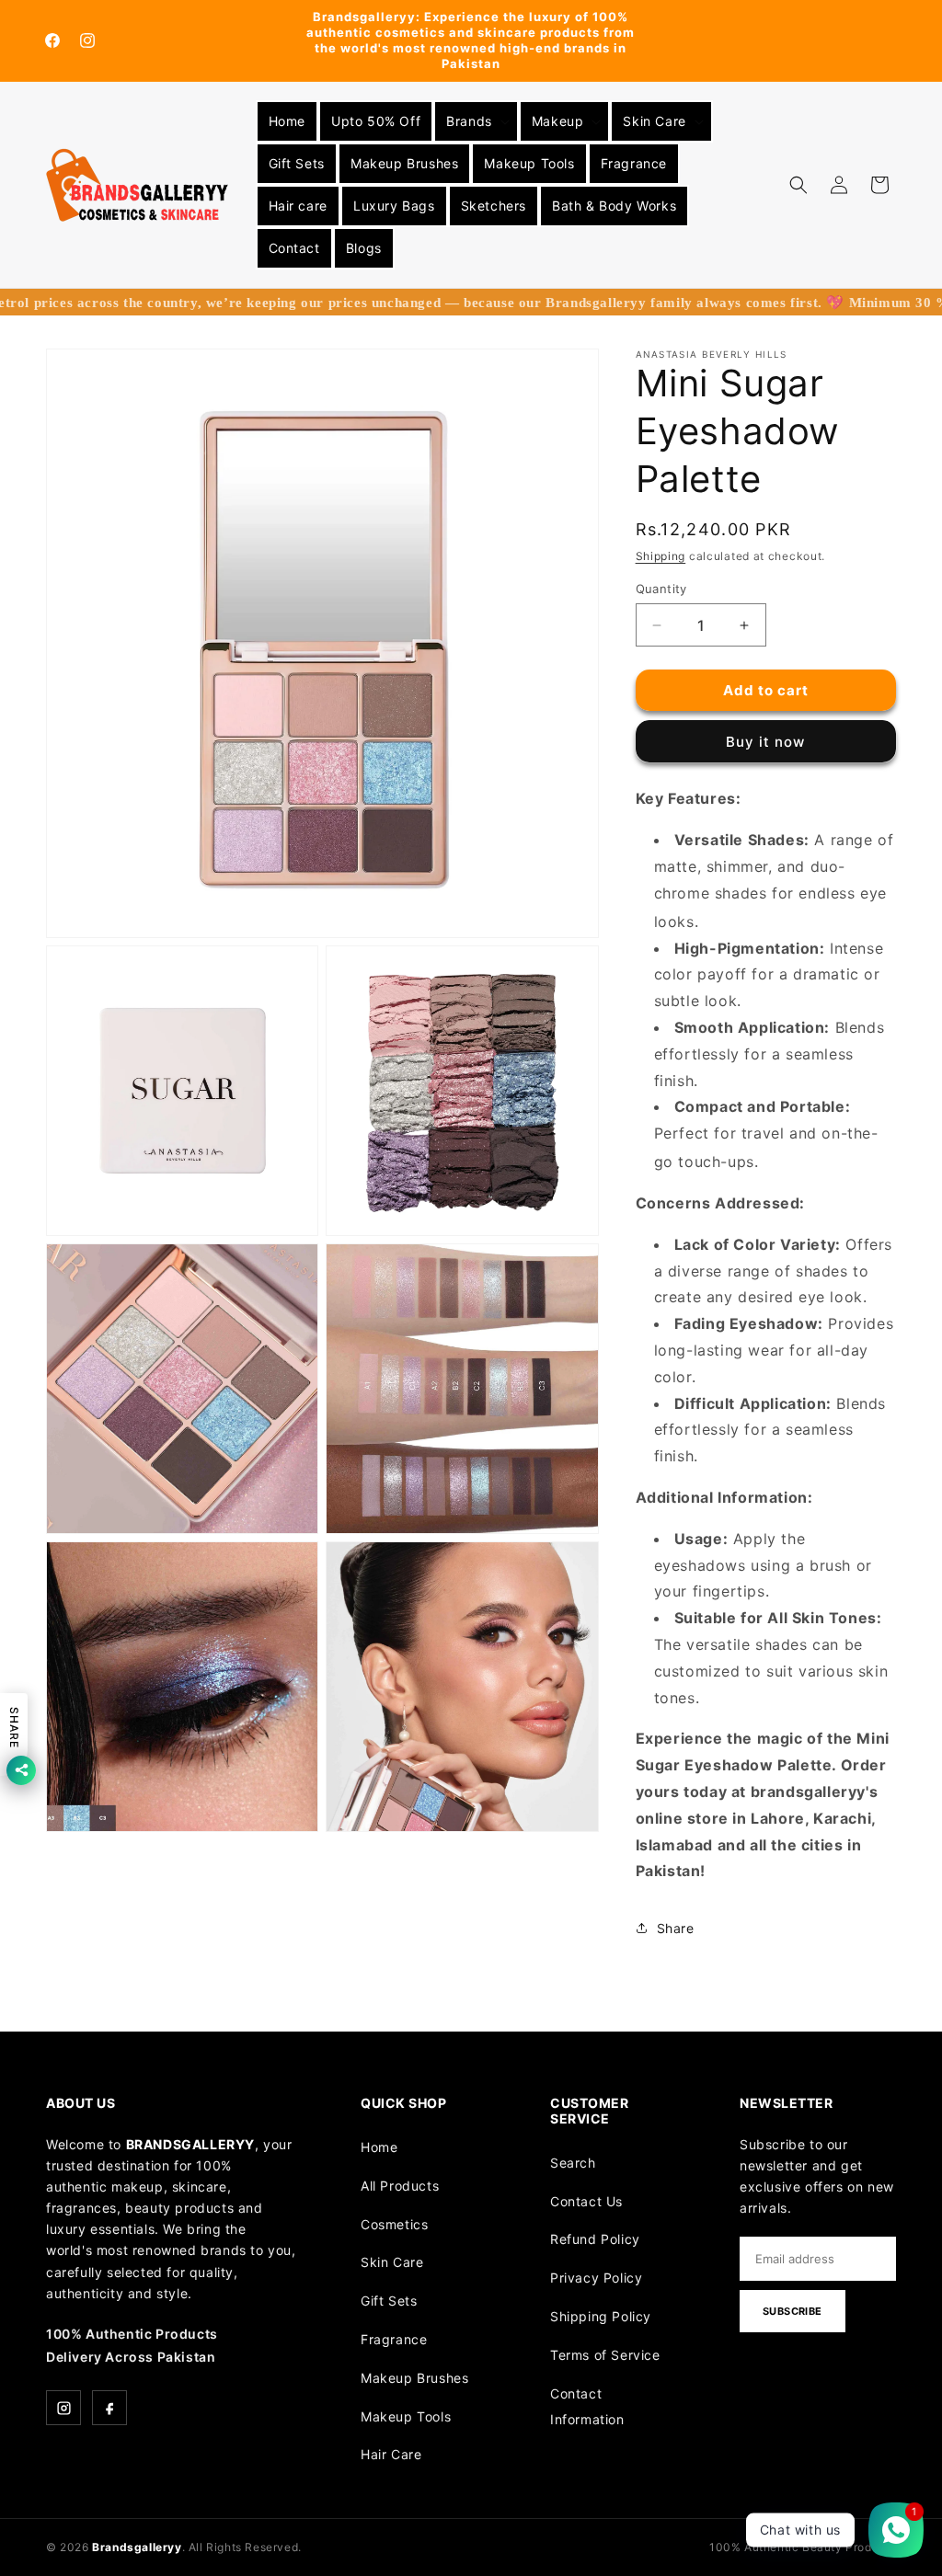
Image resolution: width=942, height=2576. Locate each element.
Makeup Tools (406, 2416)
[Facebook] (109, 2408)
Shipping (661, 556)
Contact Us (586, 2201)
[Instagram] (63, 2408)
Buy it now (765, 742)
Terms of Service (605, 2355)
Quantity (661, 589)
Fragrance (394, 2339)
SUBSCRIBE (793, 2311)
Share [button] (676, 1928)
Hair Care (391, 2454)
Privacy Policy (596, 2278)
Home (379, 2147)
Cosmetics (394, 2224)
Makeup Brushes (414, 2378)
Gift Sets (389, 2301)
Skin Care (392, 2262)
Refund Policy (595, 2239)
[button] (476, 121)
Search (573, 2163)
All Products (400, 2186)
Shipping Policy (601, 2316)
